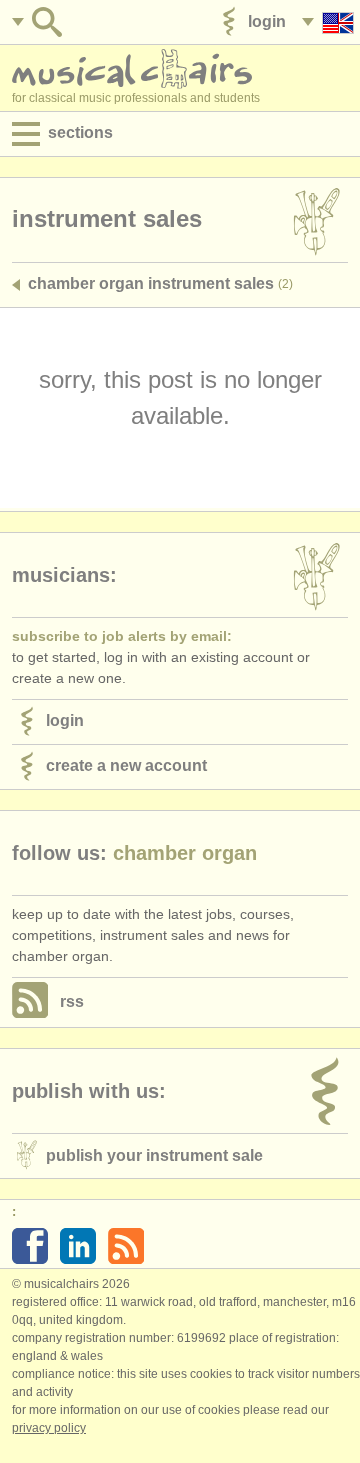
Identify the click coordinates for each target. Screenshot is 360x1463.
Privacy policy (49, 1428)
